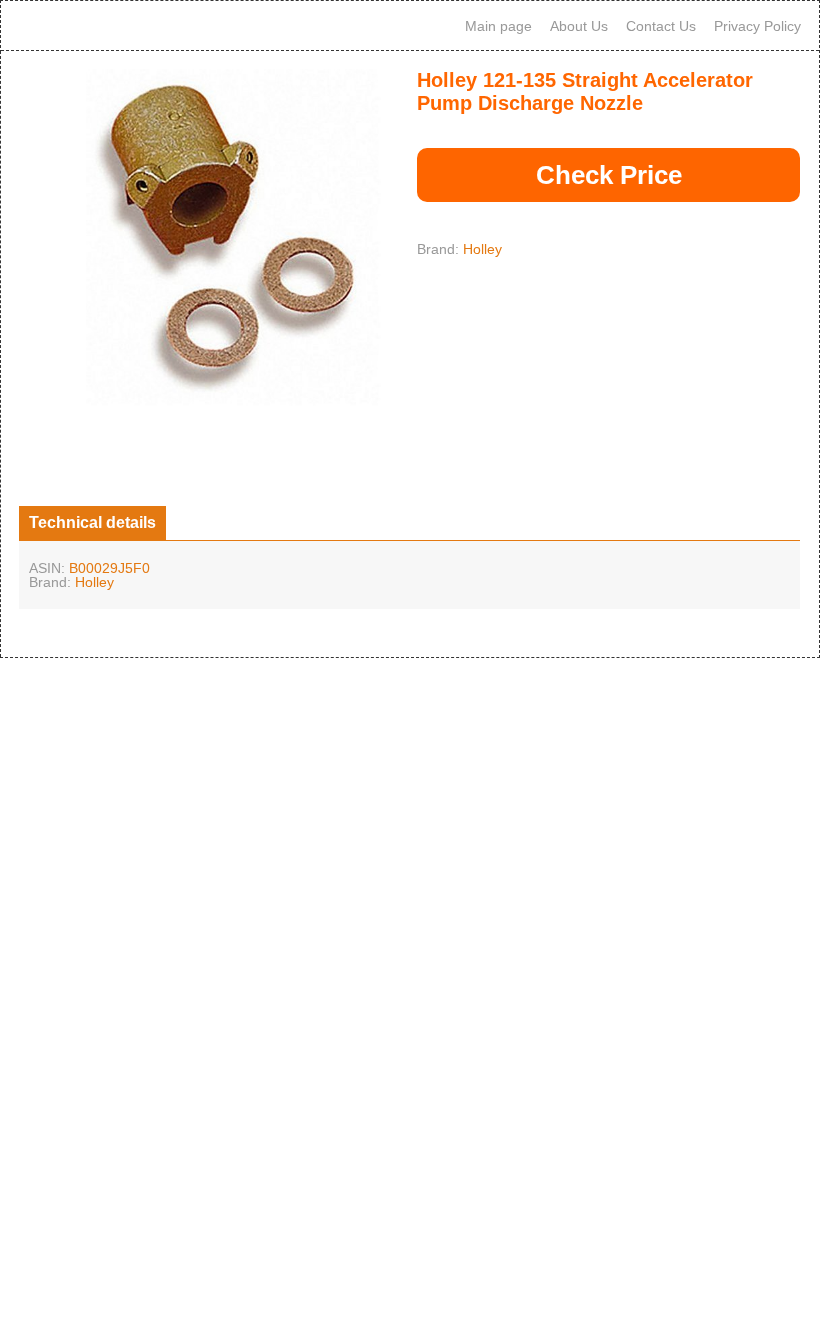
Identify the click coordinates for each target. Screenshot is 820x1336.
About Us (579, 26)
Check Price (609, 175)
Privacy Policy (757, 26)
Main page (498, 26)
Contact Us (661, 26)
